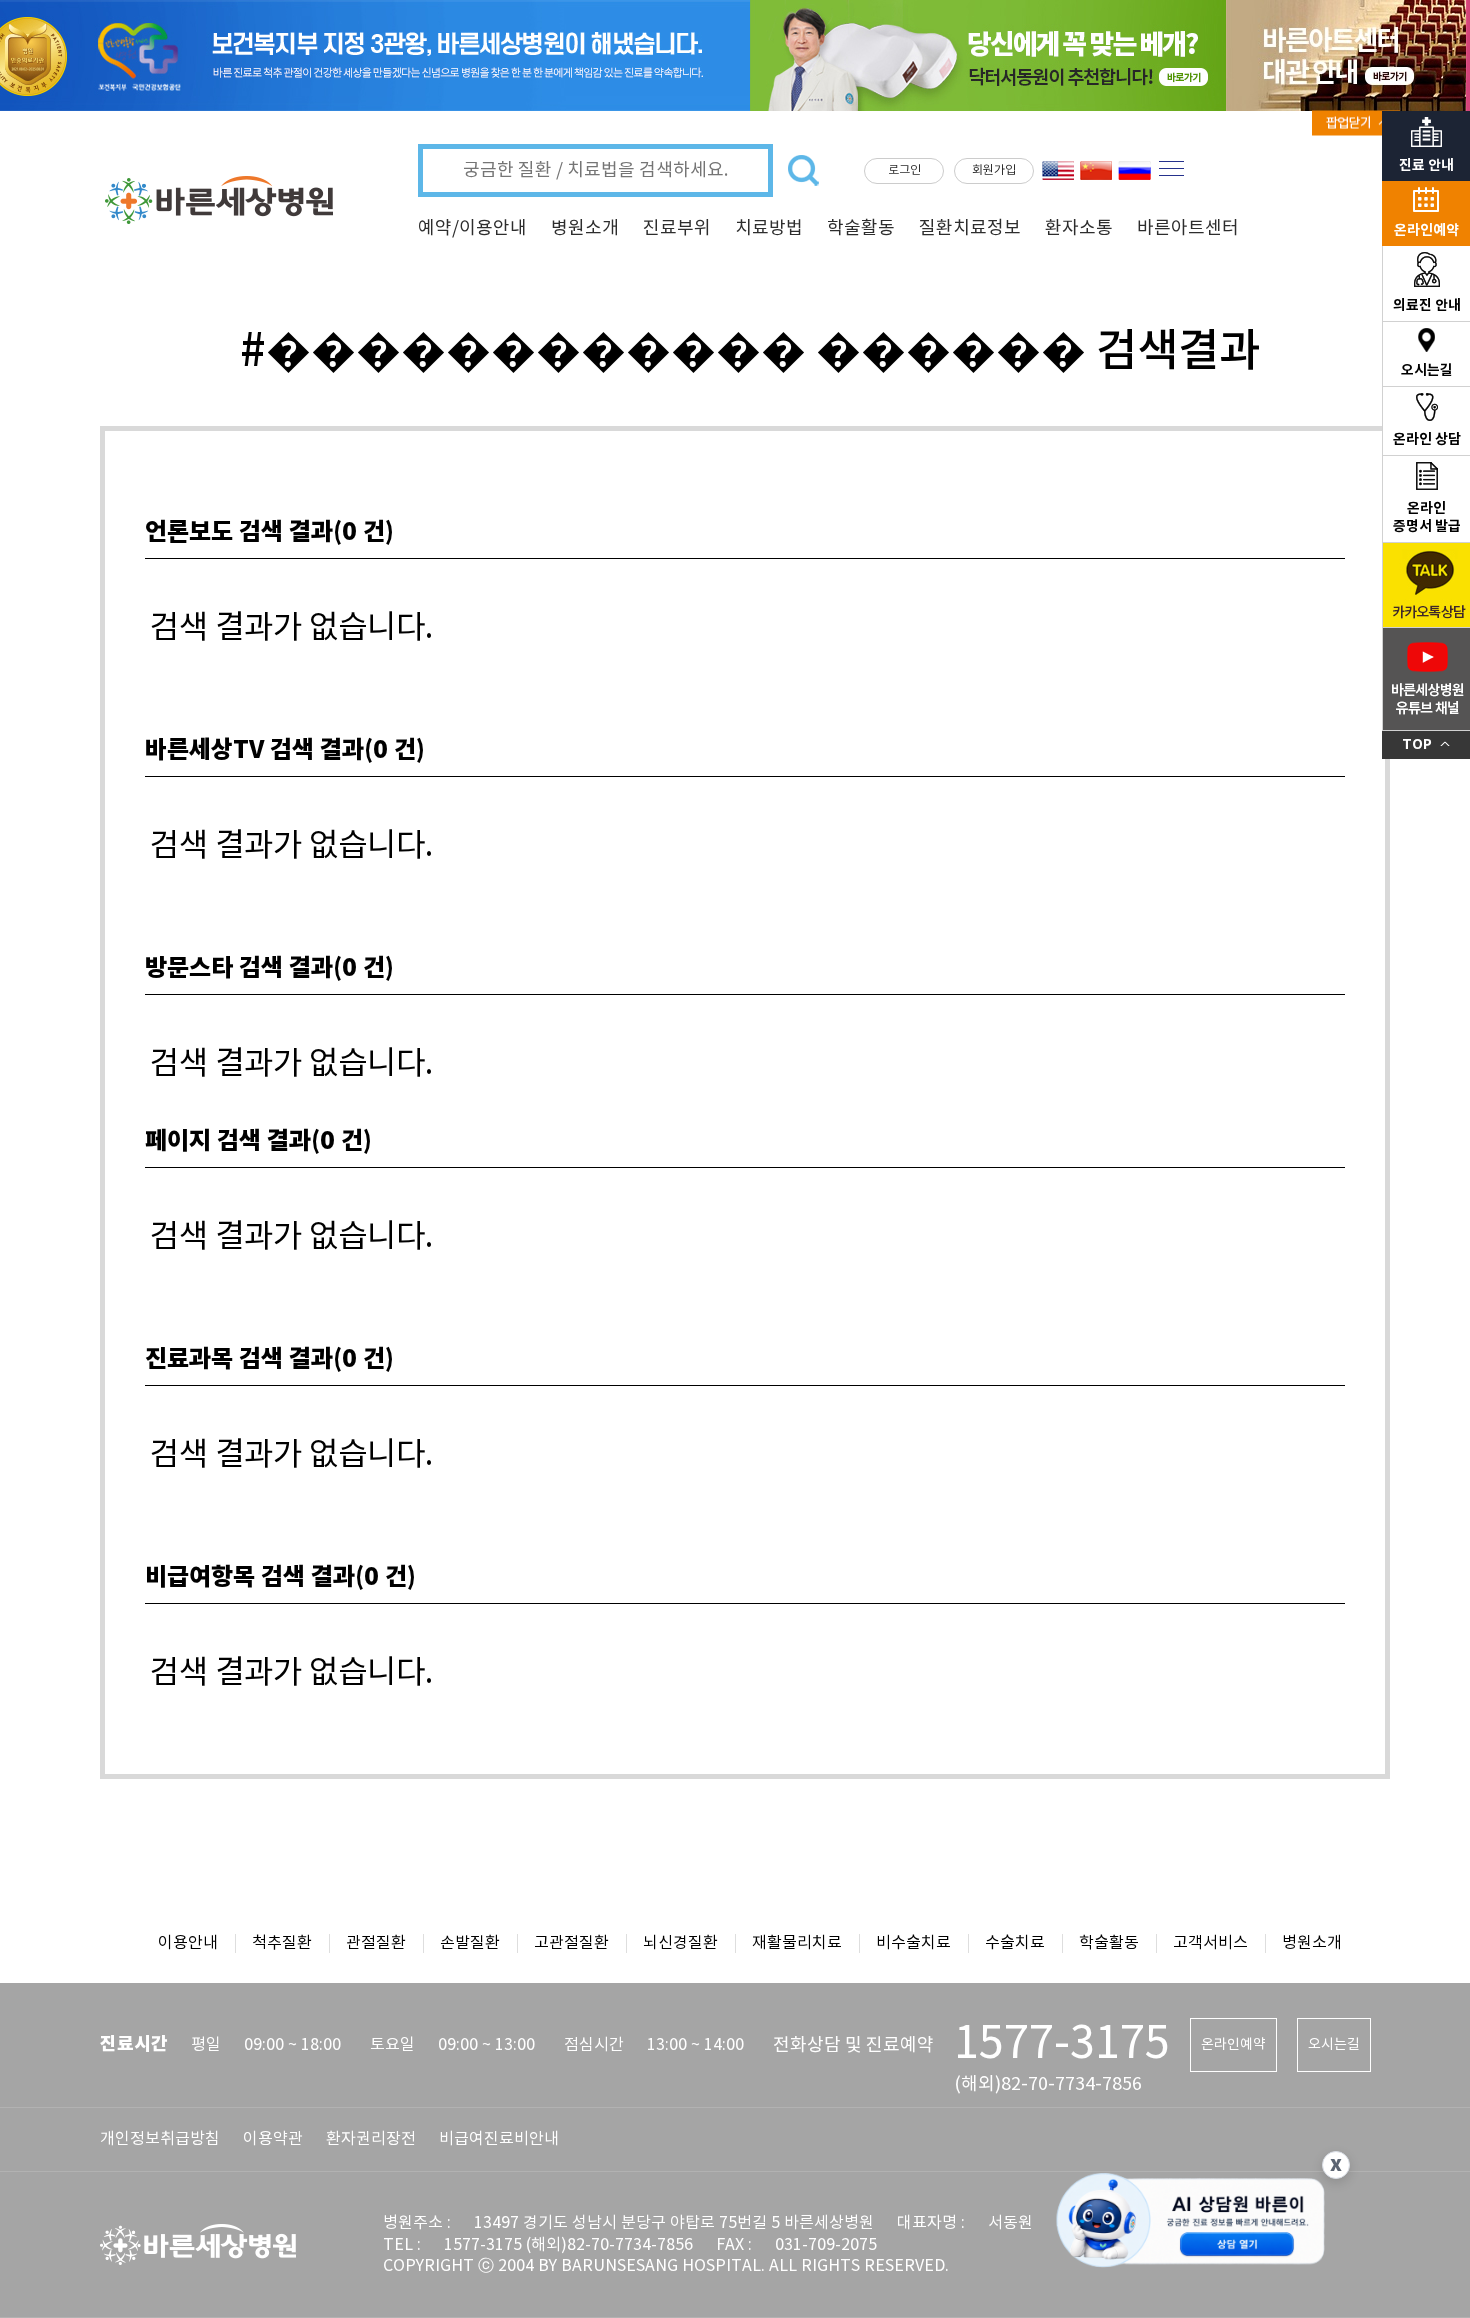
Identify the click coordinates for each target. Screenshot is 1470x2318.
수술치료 (1015, 1943)
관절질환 (376, 1943)
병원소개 (585, 228)
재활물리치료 (797, 1943)
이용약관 (273, 2139)
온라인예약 (1233, 2045)
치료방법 (769, 228)
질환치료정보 (970, 228)
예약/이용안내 (472, 228)
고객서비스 (1210, 1943)
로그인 (904, 170)
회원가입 (994, 170)
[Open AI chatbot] (1191, 2222)
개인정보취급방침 (160, 2139)
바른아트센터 (1188, 228)
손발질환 (470, 1943)
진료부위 (677, 228)
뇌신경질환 (680, 1943)
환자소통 (1079, 228)
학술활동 (861, 228)
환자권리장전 (371, 2139)
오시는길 (1334, 2045)
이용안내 (188, 1943)
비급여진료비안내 (499, 2139)
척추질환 (282, 1943)
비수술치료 (913, 1943)
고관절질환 (571, 1943)
